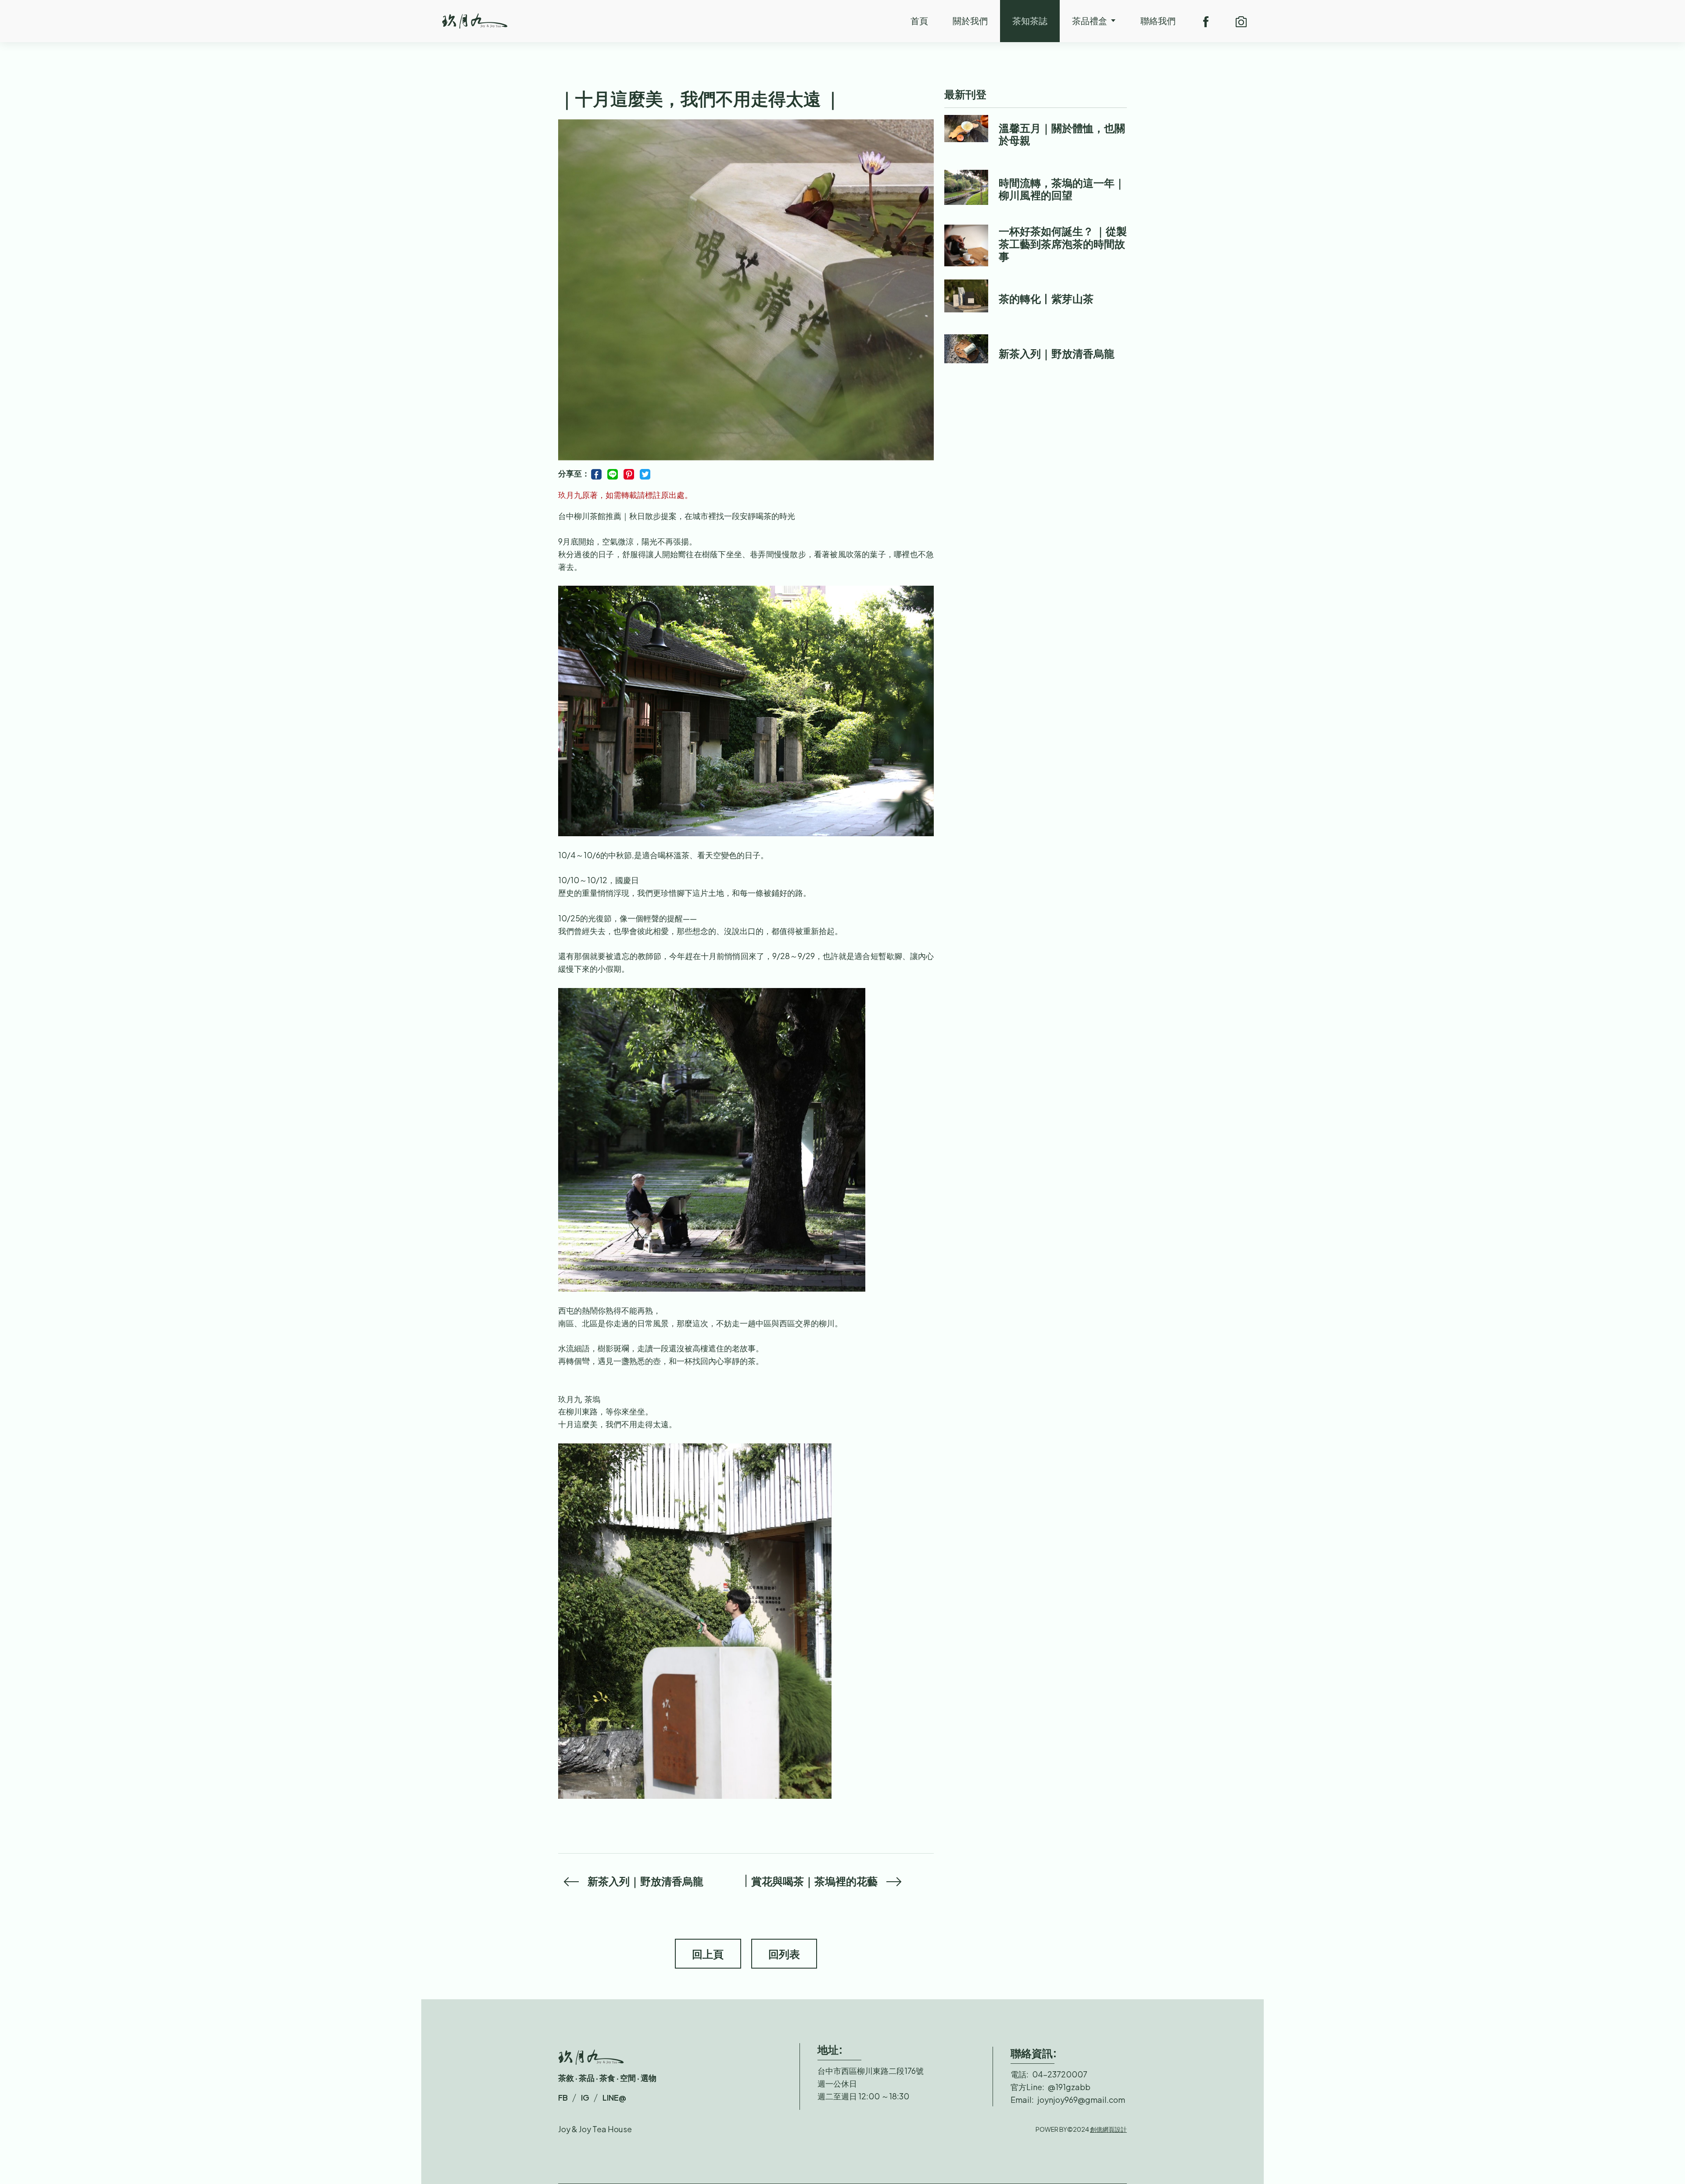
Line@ (614, 2097)
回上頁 (708, 1954)
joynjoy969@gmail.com (1081, 2100)
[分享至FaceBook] (599, 473)
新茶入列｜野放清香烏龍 (645, 1881)
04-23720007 (1060, 2074)
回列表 (784, 1954)
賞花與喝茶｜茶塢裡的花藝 (814, 1881)
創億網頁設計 (1108, 2129)
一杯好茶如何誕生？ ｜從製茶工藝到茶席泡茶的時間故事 (1063, 243)
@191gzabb (1069, 2087)
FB (563, 2097)
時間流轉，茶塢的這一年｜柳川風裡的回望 (1062, 189)
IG (585, 2097)
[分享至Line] (615, 473)
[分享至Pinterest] (631, 473)
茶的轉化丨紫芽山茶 (1046, 298)
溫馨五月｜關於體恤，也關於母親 (1062, 134)
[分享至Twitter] (645, 473)
